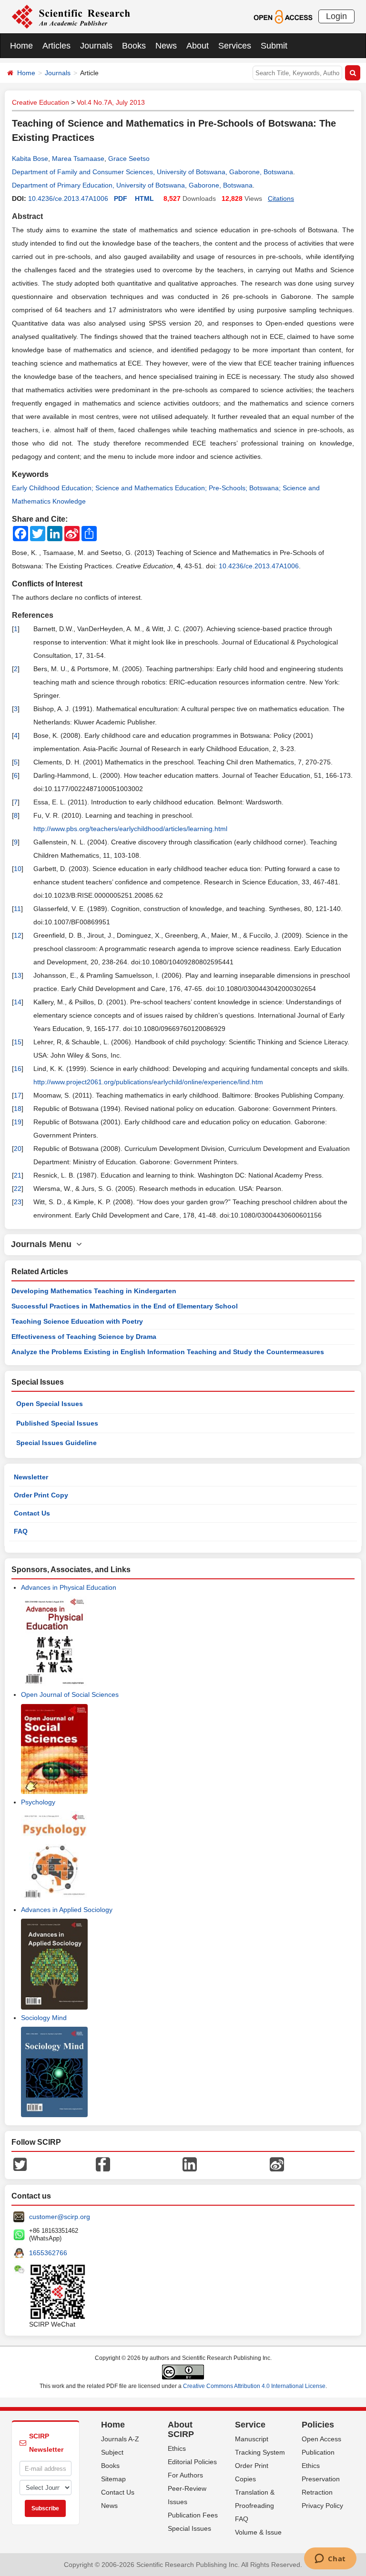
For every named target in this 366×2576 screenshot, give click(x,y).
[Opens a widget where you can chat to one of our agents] (330, 2559)
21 (18, 1175)
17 (18, 1095)
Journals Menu (44, 1244)
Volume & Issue (258, 2532)
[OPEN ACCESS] (283, 16)
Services (235, 46)
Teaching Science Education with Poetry (77, 1321)
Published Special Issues (57, 1423)
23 (18, 1202)
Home (21, 46)
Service (250, 2425)
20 (18, 1149)
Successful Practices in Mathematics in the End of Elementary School (125, 1306)
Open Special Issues (50, 1404)
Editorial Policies (192, 2462)
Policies (318, 2425)
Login (336, 16)
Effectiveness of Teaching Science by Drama (84, 1337)
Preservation (321, 2479)
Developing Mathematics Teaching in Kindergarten (94, 1291)
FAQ (21, 1531)
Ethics (177, 2448)
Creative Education (41, 102)
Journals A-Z (120, 2439)
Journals (96, 46)
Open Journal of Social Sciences (70, 1694)
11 (17, 909)
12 (18, 935)
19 (18, 1122)
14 (18, 1002)
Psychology (38, 1802)
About (198, 46)
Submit (274, 46)
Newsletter (31, 1477)
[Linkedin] (190, 2164)
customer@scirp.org (60, 2217)
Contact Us (32, 1513)
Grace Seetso (129, 159)
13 (18, 975)
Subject (112, 2452)
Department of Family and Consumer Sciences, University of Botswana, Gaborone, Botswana (152, 172)
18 (18, 1109)
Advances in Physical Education (69, 1587)
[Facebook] (103, 2164)
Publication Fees (193, 2515)
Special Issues (189, 2528)
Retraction (317, 2492)
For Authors (185, 2475)
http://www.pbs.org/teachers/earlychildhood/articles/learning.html (130, 829)
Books (134, 46)
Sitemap (113, 2479)
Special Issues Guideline (56, 1443)
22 (18, 1189)
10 (18, 869)
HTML (144, 198)
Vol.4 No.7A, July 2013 (111, 102)
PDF (121, 198)
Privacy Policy (322, 2506)
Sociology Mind (44, 2018)
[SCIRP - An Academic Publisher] (71, 16)
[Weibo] (277, 2164)
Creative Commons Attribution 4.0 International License (254, 2386)
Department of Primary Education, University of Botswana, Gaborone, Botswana (132, 185)
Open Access (321, 2439)
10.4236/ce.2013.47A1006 (68, 198)
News (166, 46)
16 (18, 1069)
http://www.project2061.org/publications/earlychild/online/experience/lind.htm (148, 1082)
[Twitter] (20, 2164)
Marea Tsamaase (78, 159)
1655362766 (48, 2253)
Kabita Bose (30, 159)
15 (18, 1042)
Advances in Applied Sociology (67, 1910)
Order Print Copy (41, 1495)
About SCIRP (181, 2429)
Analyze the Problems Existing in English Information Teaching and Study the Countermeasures (168, 1352)
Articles (56, 46)
